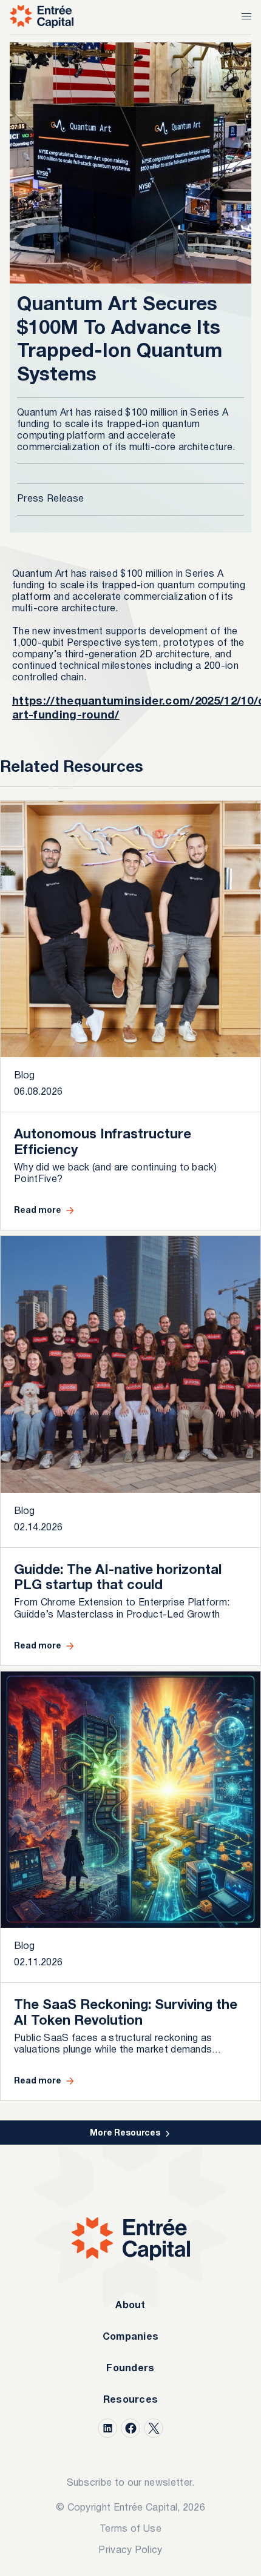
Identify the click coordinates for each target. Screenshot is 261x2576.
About (130, 2306)
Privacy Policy (130, 2551)
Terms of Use (130, 2529)
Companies (131, 2337)
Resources (131, 2400)
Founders (130, 2369)
